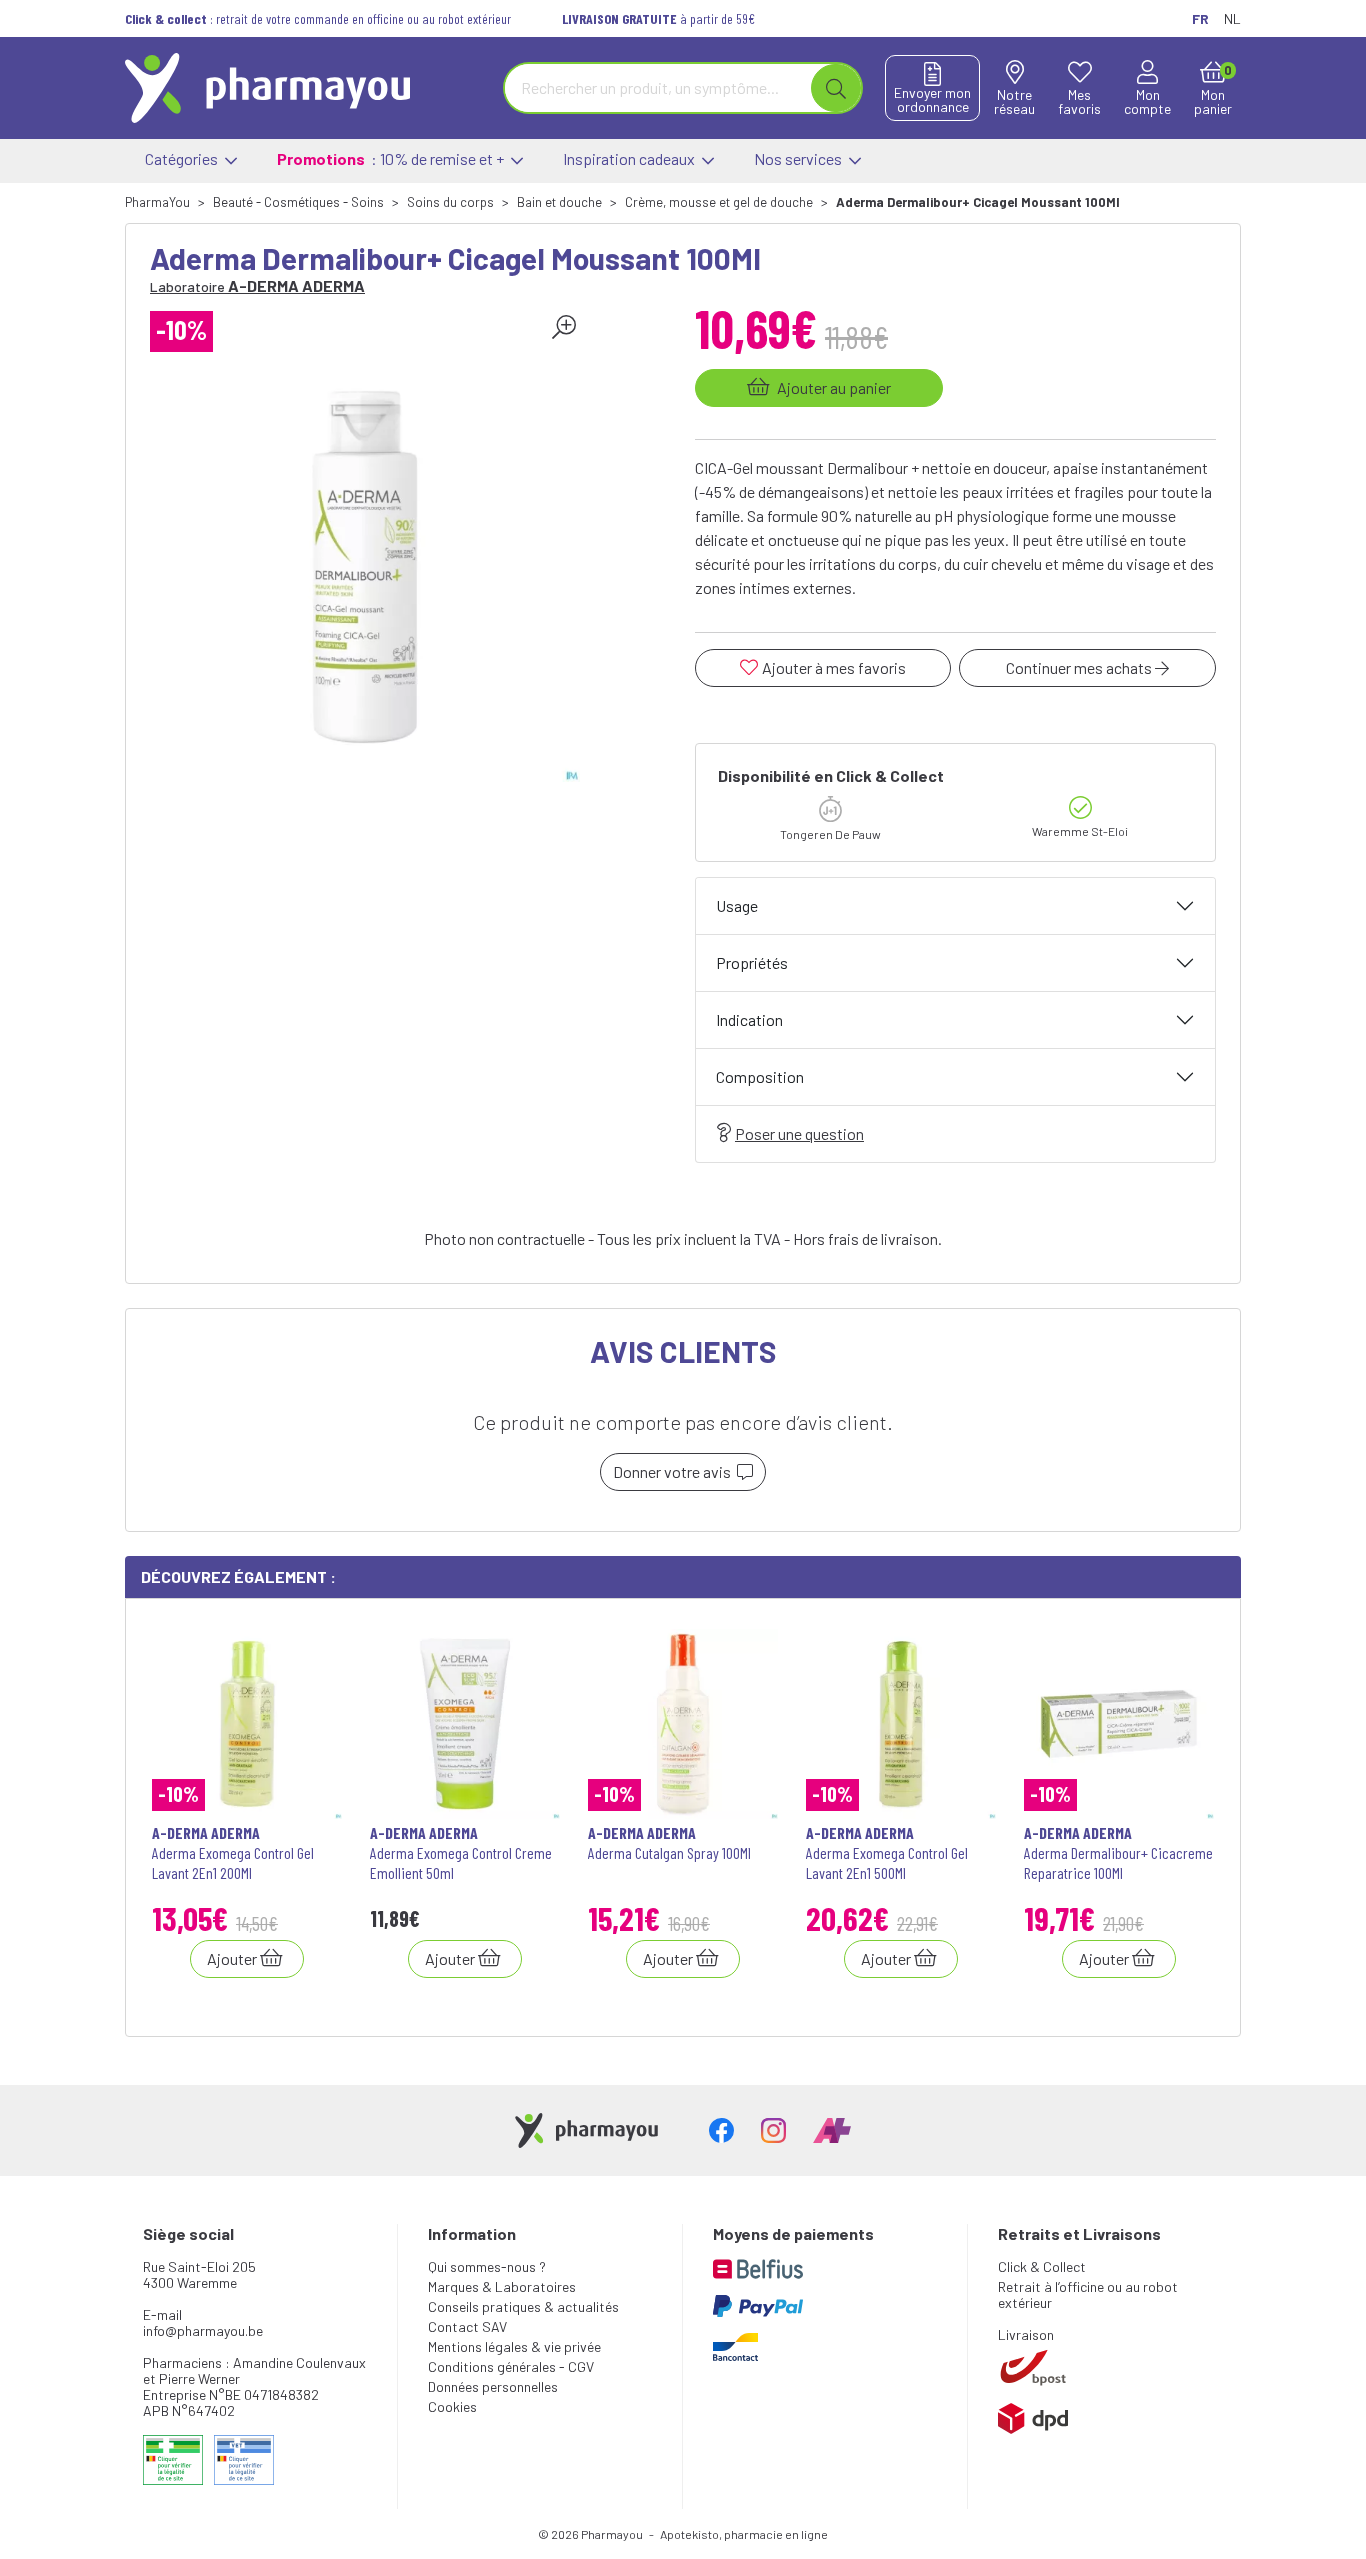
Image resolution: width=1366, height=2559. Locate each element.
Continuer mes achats (1080, 667)
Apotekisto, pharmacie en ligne (744, 2534)
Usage (737, 905)
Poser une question (799, 1133)
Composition (760, 1076)
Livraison (1026, 2334)
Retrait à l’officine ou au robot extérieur (1088, 2294)
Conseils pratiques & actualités (523, 2306)
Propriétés (752, 962)
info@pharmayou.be (203, 2330)
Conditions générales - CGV (511, 2366)
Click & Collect (1042, 2266)
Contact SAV (467, 2326)
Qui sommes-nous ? (487, 2266)
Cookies (452, 2406)
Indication (749, 1019)
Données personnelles (493, 2386)
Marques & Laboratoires (502, 2286)
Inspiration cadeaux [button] (630, 158)
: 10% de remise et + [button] (392, 158)
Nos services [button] (799, 158)
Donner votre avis (675, 1471)
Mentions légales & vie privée (514, 2346)
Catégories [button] (183, 158)
